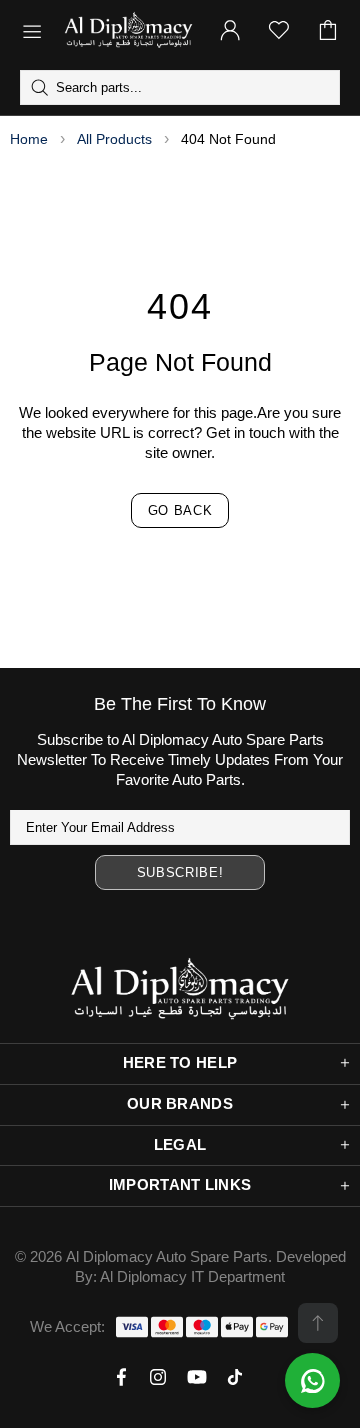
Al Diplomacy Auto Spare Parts (167, 1256)
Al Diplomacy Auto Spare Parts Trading (128, 30)
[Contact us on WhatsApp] (312, 1380)
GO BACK (180, 510)
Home (29, 139)
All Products (114, 139)
